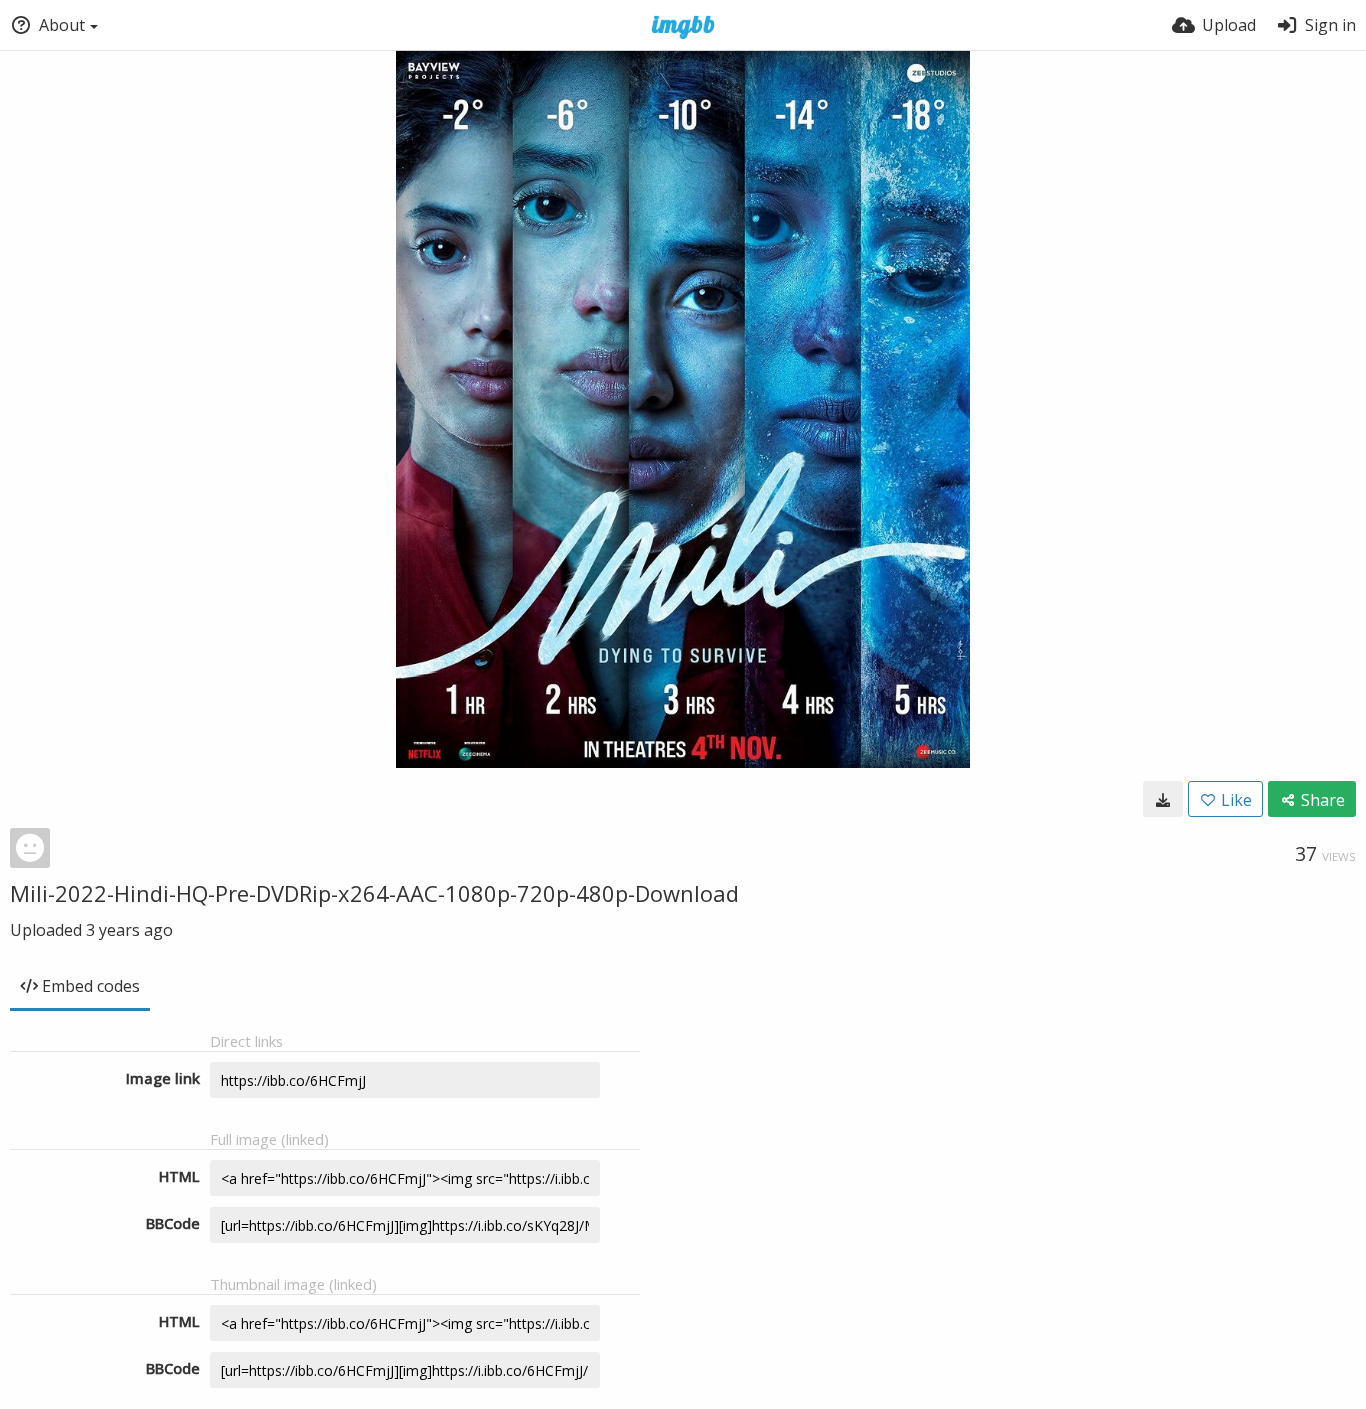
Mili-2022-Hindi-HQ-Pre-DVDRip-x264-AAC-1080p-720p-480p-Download (374, 893)
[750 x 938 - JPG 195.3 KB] (1163, 799)
